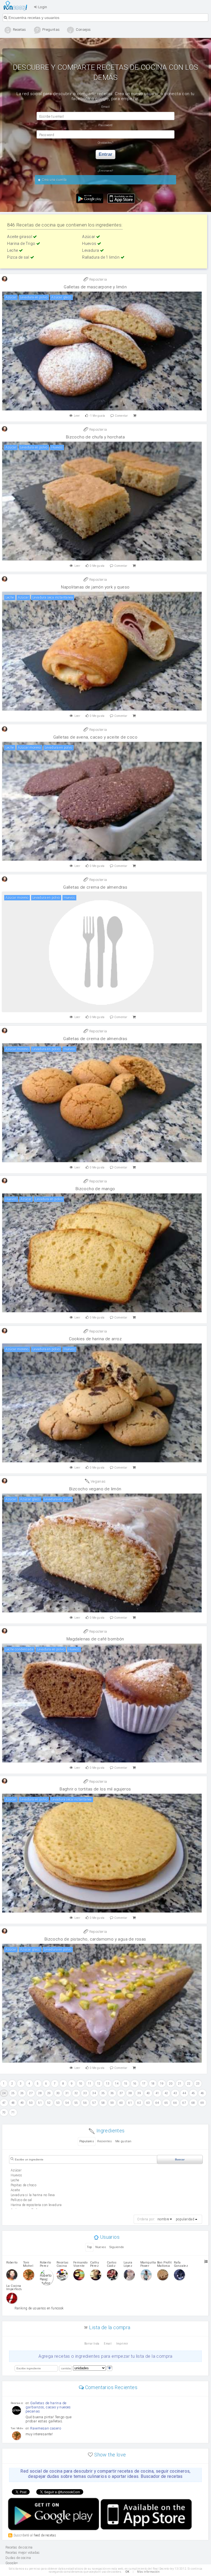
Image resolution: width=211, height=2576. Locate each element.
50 (31, 2103)
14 (117, 2084)
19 (162, 2084)
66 (175, 2103)
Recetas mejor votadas (23, 2553)
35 (103, 2093)
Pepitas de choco (23, 2185)
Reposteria (98, 279)
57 (94, 2103)
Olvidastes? (105, 143)
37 (121, 2093)
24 (4, 2093)
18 (153, 2084)
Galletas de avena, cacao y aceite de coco (95, 737)
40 (148, 2093)
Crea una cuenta (54, 180)
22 (189, 2084)
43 (175, 2093)
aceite (15, 2190)
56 (85, 2103)
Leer (77, 416)
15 (126, 2084)
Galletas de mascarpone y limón (95, 287)
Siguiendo (117, 2247)
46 (202, 2093)
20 (171, 2084)
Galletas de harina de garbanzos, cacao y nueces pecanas (48, 2407)
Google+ (12, 2563)
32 (76, 2093)
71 (13, 2112)
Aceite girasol (20, 237)
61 (130, 2103)
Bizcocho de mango (95, 1189)
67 (184, 2103)
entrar (105, 154)
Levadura (91, 250)
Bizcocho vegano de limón (95, 1489)
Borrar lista (92, 2344)
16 (135, 2084)
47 (4, 2103)
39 (139, 2093)
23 (198, 2084)
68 (193, 2103)
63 (148, 2103)
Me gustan (123, 2141)
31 (67, 2093)
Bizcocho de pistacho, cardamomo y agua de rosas (95, 1939)
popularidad (185, 2219)
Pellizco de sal (21, 2200)
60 (121, 2103)
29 (49, 2093)
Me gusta (97, 416)
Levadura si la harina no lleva (33, 2195)
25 (13, 2093)
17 (144, 2084)
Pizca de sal (19, 257)
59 (112, 2103)
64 (157, 2103)
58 (103, 2103)
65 (166, 2103)
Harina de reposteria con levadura (36, 2205)
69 (202, 2103)
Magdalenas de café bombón (95, 1639)
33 (85, 2093)
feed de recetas (45, 2535)
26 (22, 2093)
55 (76, 2103)
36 (112, 2093)
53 (58, 2103)
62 (139, 2103)
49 (22, 2103)
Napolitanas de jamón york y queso (95, 587)
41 (157, 2093)
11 (90, 2084)
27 (31, 2093)
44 (184, 2093)
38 (130, 2093)
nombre (163, 2219)
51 (40, 2103)
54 (67, 2103)
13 (108, 2084)
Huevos (90, 244)
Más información (148, 2572)
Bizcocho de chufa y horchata (95, 437)
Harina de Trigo (22, 244)
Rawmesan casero (46, 2428)
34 (94, 2093)
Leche (13, 250)
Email (108, 2344)
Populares (87, 2141)
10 (81, 2084)
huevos (16, 2175)
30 (58, 2093)
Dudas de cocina (18, 2558)
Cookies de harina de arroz (95, 1339)
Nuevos (101, 2247)
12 (99, 2084)
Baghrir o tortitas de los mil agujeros (95, 1789)
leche (15, 2180)
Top (89, 2247)
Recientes (105, 2141)
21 (180, 2084)
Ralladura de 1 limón (101, 257)
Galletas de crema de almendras (95, 887)
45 (193, 2093)
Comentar (121, 416)
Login (42, 7)
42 (166, 2093)
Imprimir (122, 2344)
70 (4, 2112)
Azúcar (89, 237)
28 (40, 2093)
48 (13, 2103)
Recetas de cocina (17, 6)
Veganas (98, 1481)
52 (49, 2103)
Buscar (180, 2159)
